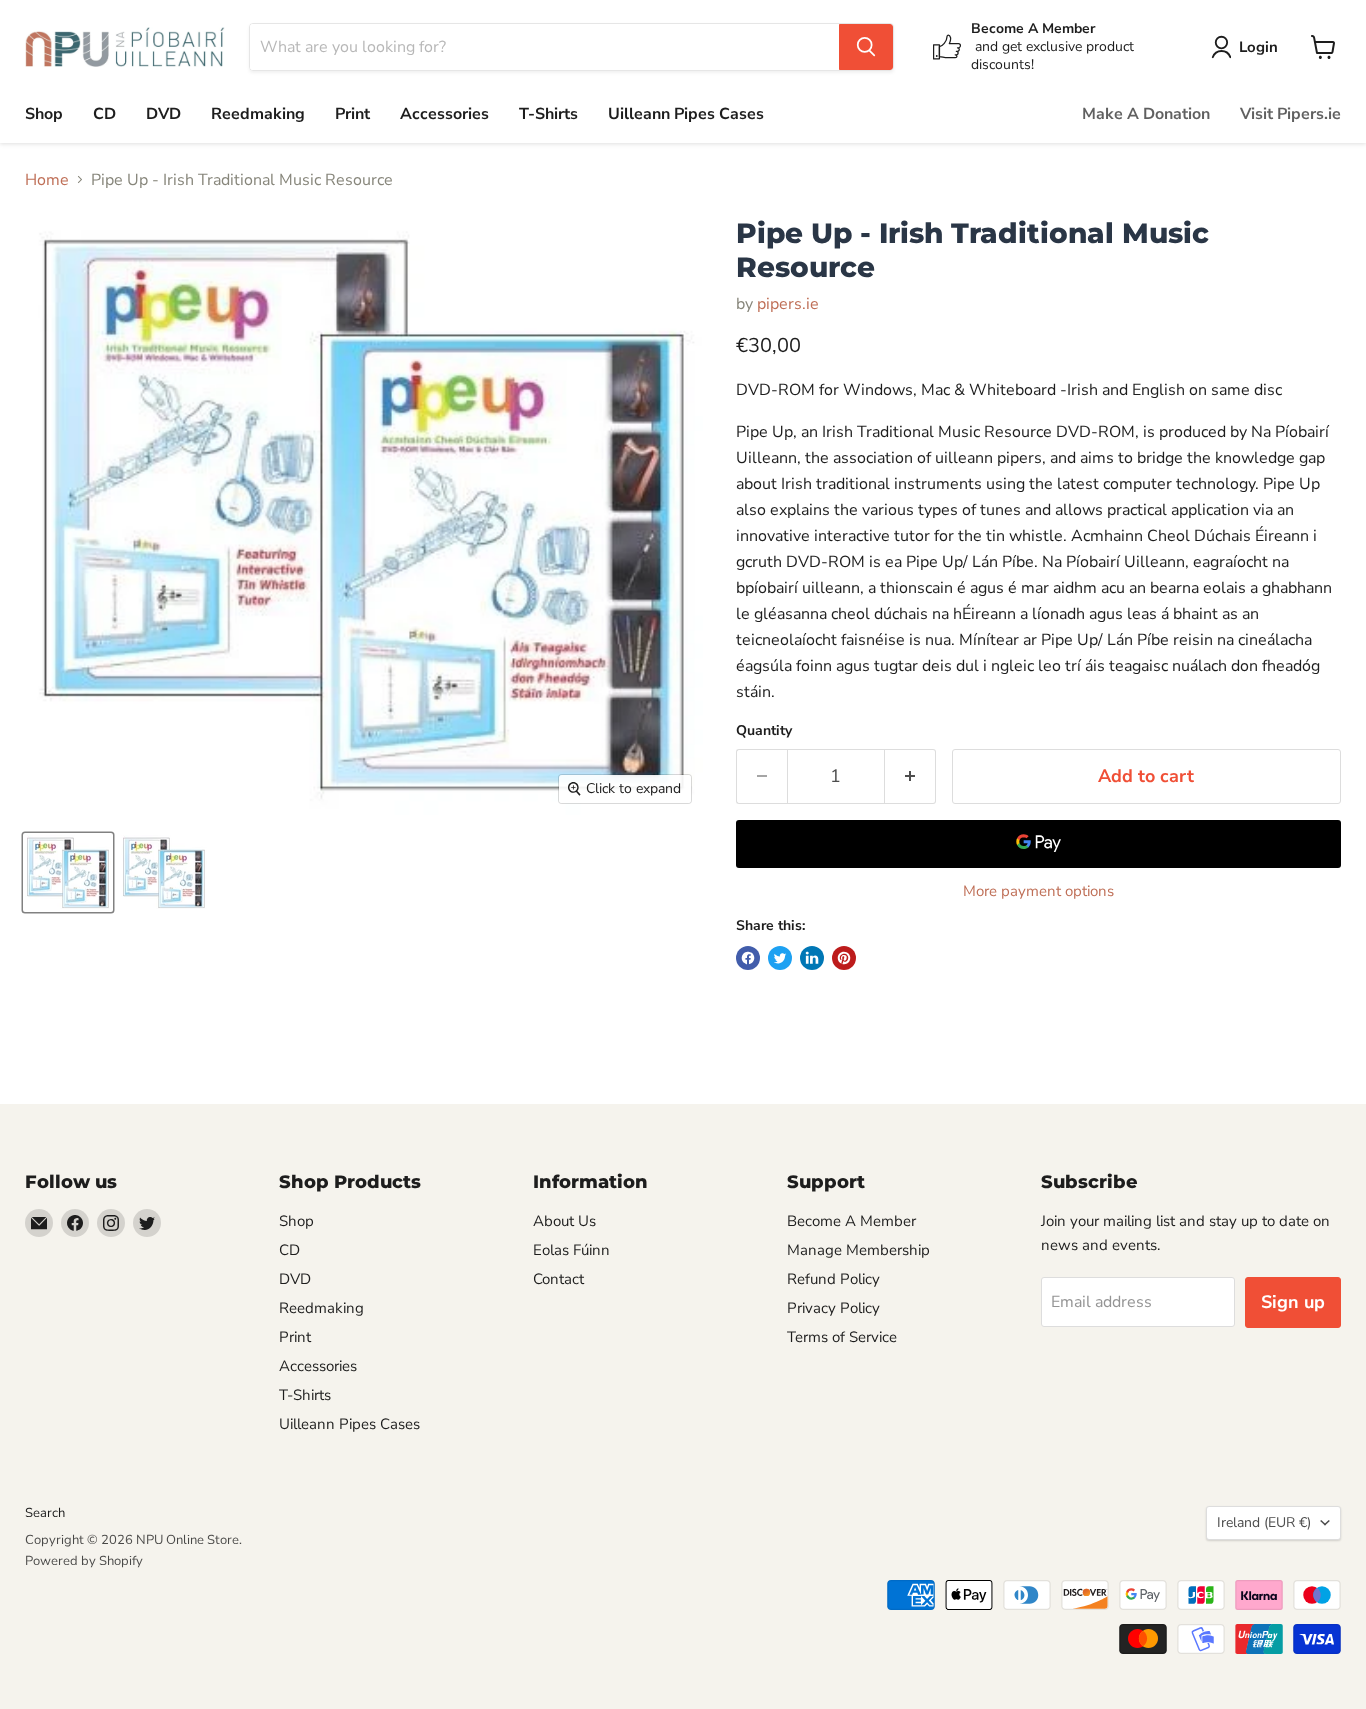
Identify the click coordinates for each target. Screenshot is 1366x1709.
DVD (163, 114)
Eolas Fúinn (571, 1250)
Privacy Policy (833, 1308)
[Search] (866, 47)
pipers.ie (788, 304)
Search (45, 1513)
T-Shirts (548, 114)
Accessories (444, 114)
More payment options (1038, 891)
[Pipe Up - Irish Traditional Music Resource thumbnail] (68, 872)
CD (104, 114)
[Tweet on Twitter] (780, 958)
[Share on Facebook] (748, 958)
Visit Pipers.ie (1290, 114)
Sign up (1293, 1302)
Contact (558, 1279)
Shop (44, 114)
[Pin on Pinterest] (844, 958)
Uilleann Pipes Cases (686, 114)
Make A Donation (1146, 114)
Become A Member (851, 1221)
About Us (564, 1221)
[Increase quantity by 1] (910, 776)
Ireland (1264, 1522)
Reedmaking (258, 114)
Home (47, 180)
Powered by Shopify (84, 1561)
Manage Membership (858, 1250)
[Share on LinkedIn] (812, 958)
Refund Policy (833, 1279)
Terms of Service (842, 1337)
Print (352, 114)
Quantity (764, 731)
